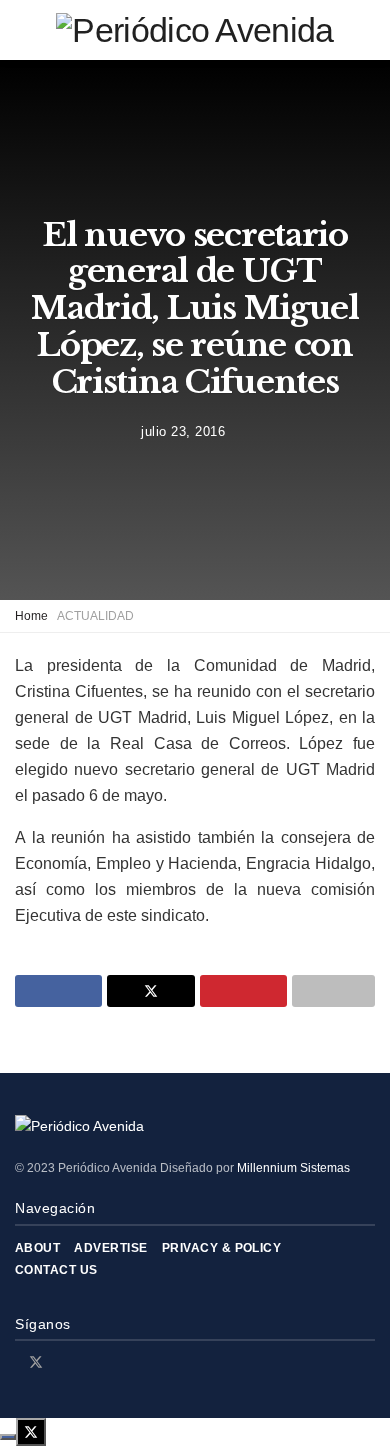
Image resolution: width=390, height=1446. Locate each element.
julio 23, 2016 (183, 431)
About (37, 1248)
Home (31, 616)
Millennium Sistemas (293, 1168)
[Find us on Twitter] (36, 1362)
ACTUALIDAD (95, 616)
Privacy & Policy (222, 1248)
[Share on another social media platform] (333, 991)
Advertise (110, 1248)
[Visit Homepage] (194, 30)
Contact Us (56, 1270)
